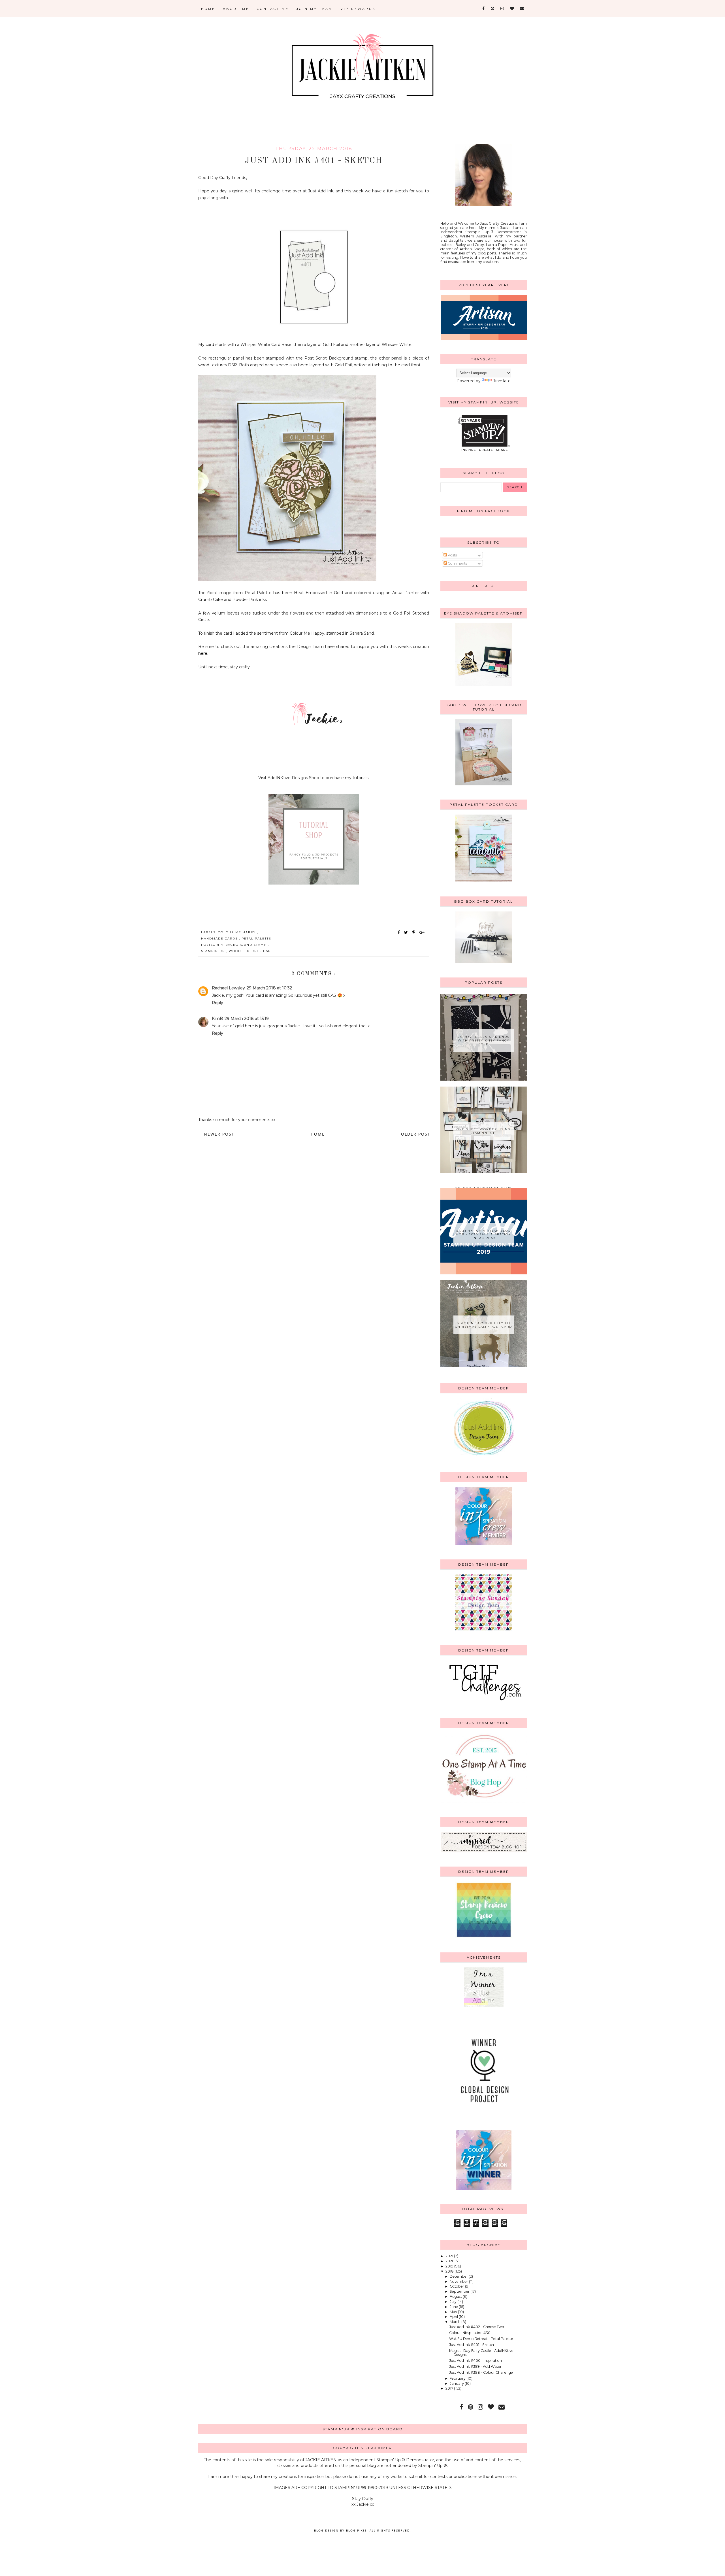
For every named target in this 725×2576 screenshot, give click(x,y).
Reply (217, 1003)
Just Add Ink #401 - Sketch (472, 2345)
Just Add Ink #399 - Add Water (475, 2366)
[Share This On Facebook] (399, 932)
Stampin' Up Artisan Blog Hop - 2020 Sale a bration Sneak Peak (484, 1234)
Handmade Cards (220, 939)
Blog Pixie (356, 2530)
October (457, 2286)
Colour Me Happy (238, 932)
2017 (450, 2388)
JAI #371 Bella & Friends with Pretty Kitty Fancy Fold (484, 1041)
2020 (450, 2261)
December (459, 2276)
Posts (452, 555)
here (203, 653)
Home (208, 9)
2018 (450, 2271)
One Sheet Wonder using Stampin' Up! (484, 1131)
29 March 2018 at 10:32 (269, 988)
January (457, 2383)
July (454, 2302)
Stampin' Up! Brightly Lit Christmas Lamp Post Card (484, 1325)
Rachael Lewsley (228, 988)
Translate (502, 381)
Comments (457, 563)
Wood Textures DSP (250, 951)
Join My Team (315, 9)
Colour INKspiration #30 (470, 2333)
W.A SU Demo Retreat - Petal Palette (481, 2339)
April (454, 2317)
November (459, 2281)
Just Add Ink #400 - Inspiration (475, 2361)
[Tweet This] (407, 932)
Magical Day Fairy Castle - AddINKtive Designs (481, 2353)
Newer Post (219, 1134)
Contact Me (273, 9)
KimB (217, 1019)
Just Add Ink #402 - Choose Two (477, 2327)
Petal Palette (257, 939)
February (458, 2378)
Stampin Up (214, 951)
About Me (236, 9)
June (454, 2307)
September (460, 2291)
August (456, 2296)
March (456, 2322)
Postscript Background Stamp (234, 945)
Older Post (416, 1134)
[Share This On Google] (422, 932)
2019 (450, 2266)
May (454, 2312)
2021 (450, 2256)
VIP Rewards (358, 9)
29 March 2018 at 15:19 (247, 1019)
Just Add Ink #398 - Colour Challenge (481, 2372)
